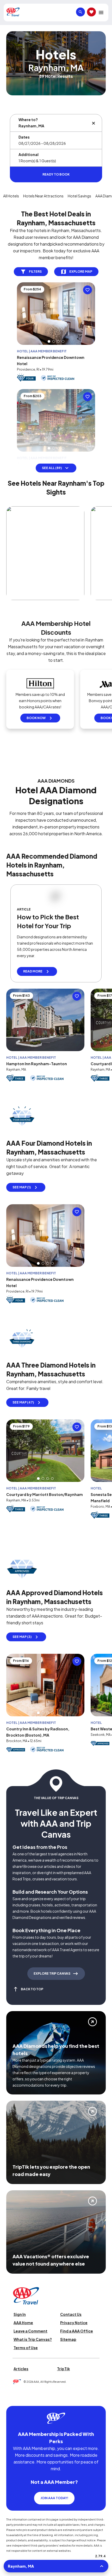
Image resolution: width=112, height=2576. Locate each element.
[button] (49, 341)
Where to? (28, 120)
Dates (24, 137)
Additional (29, 154)
